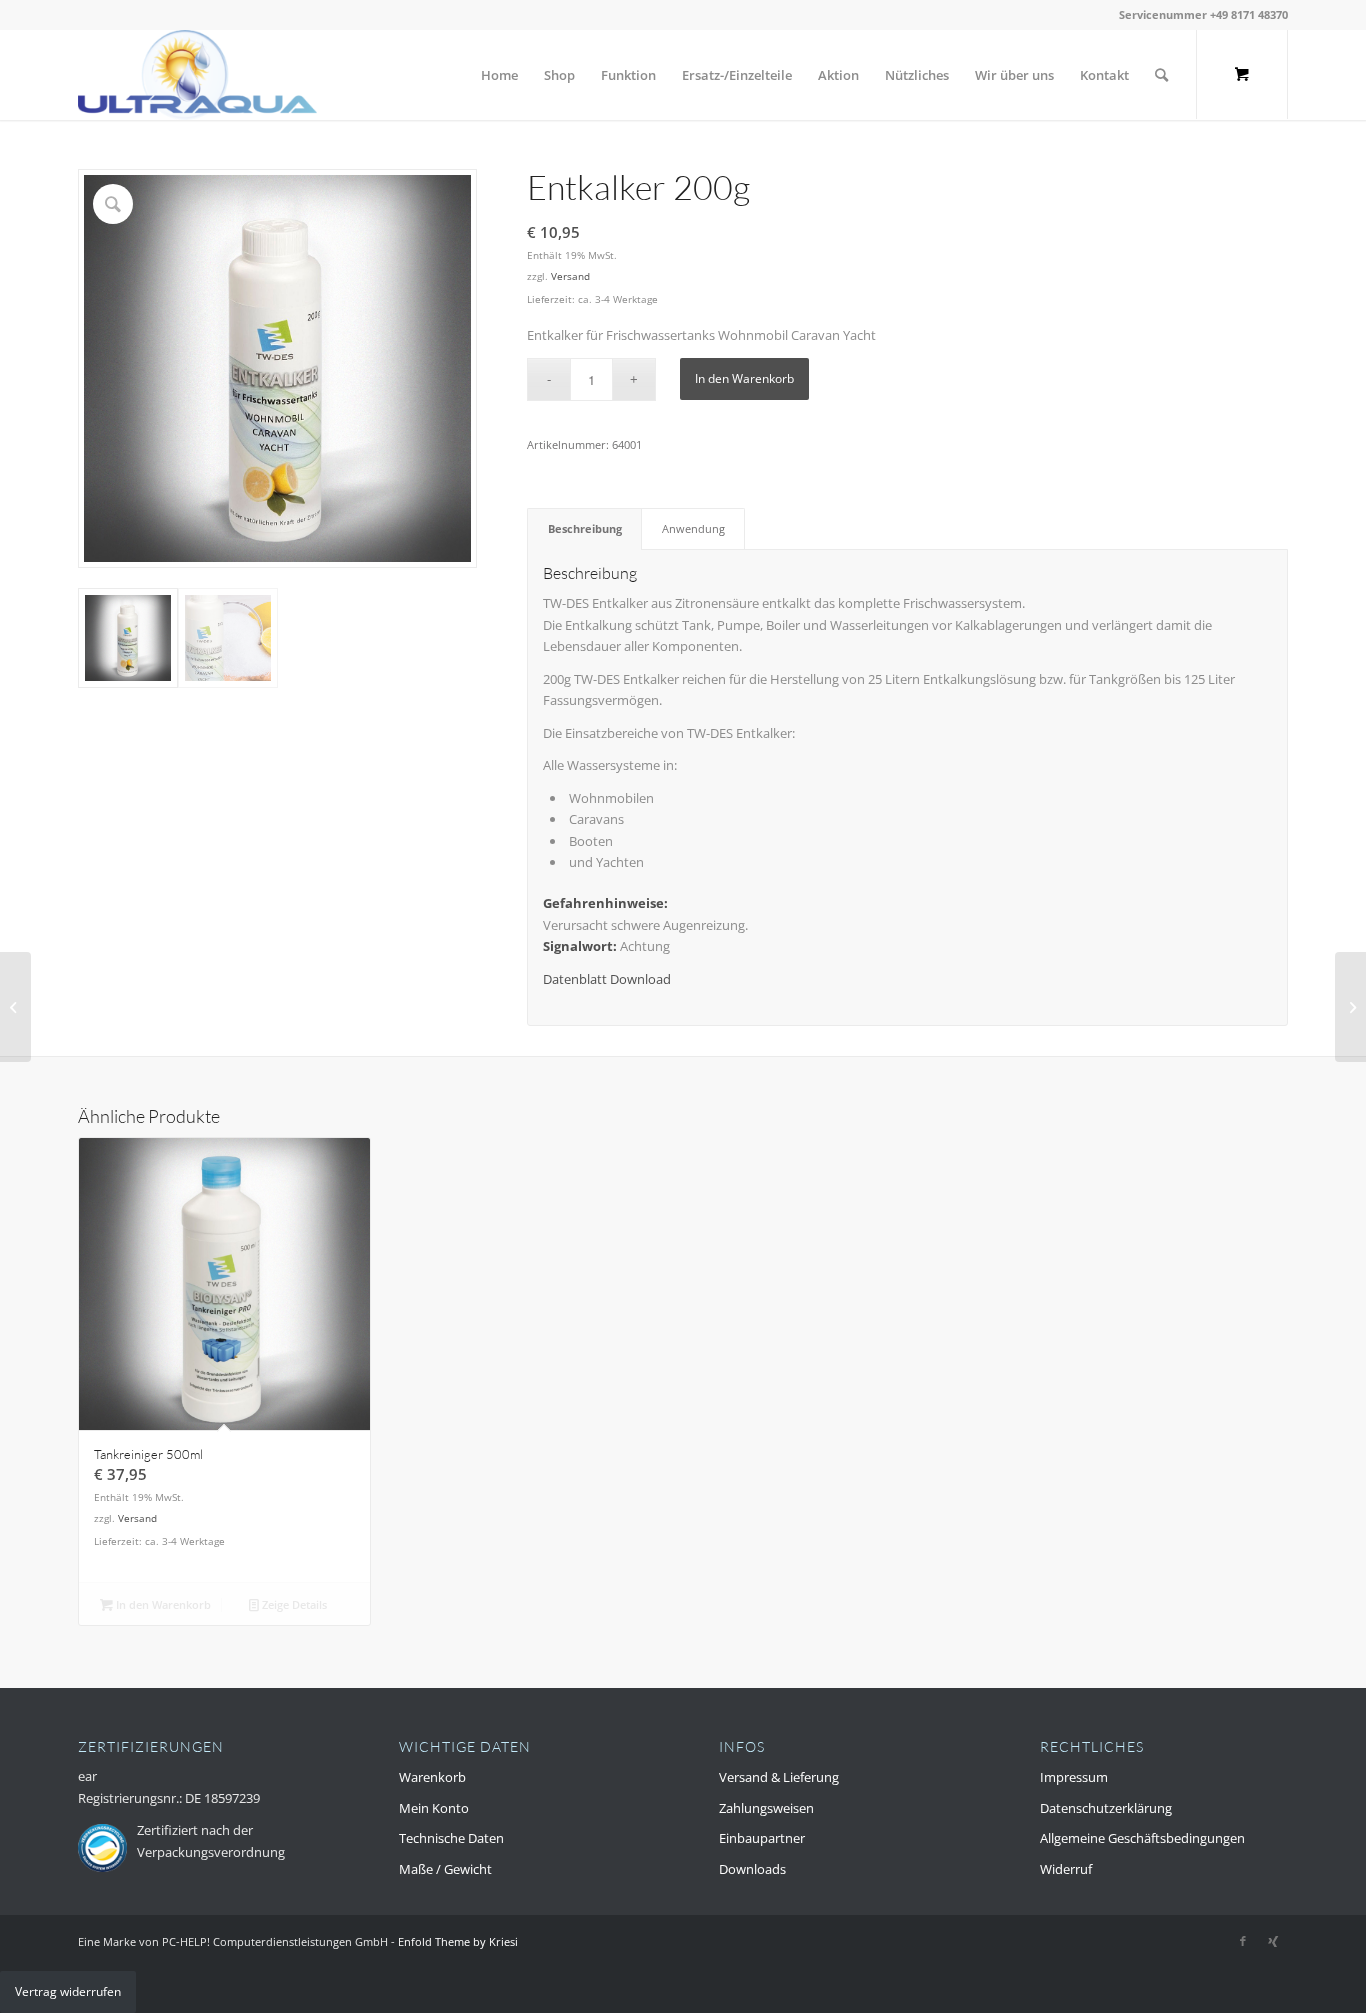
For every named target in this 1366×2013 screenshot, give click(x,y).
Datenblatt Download (607, 979)
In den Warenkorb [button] (162, 1604)
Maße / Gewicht (445, 1869)
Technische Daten (451, 1838)
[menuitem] (499, 75)
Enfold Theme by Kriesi (458, 1941)
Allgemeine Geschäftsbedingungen (1142, 1838)
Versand (570, 276)
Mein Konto (434, 1808)
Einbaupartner (762, 1838)
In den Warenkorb (744, 378)
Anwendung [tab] (693, 528)
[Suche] (1161, 75)
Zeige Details (293, 1604)
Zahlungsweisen (766, 1808)
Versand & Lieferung (779, 1777)
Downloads (752, 1869)
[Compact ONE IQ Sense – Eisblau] (15, 1007)
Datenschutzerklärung (1106, 1808)
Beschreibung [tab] (585, 528)
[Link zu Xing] (1273, 1941)
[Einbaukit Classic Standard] (1350, 1007)
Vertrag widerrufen (68, 1991)
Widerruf (1066, 1869)
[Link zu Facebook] (1243, 1941)
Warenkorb (432, 1777)
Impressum (1074, 1777)
